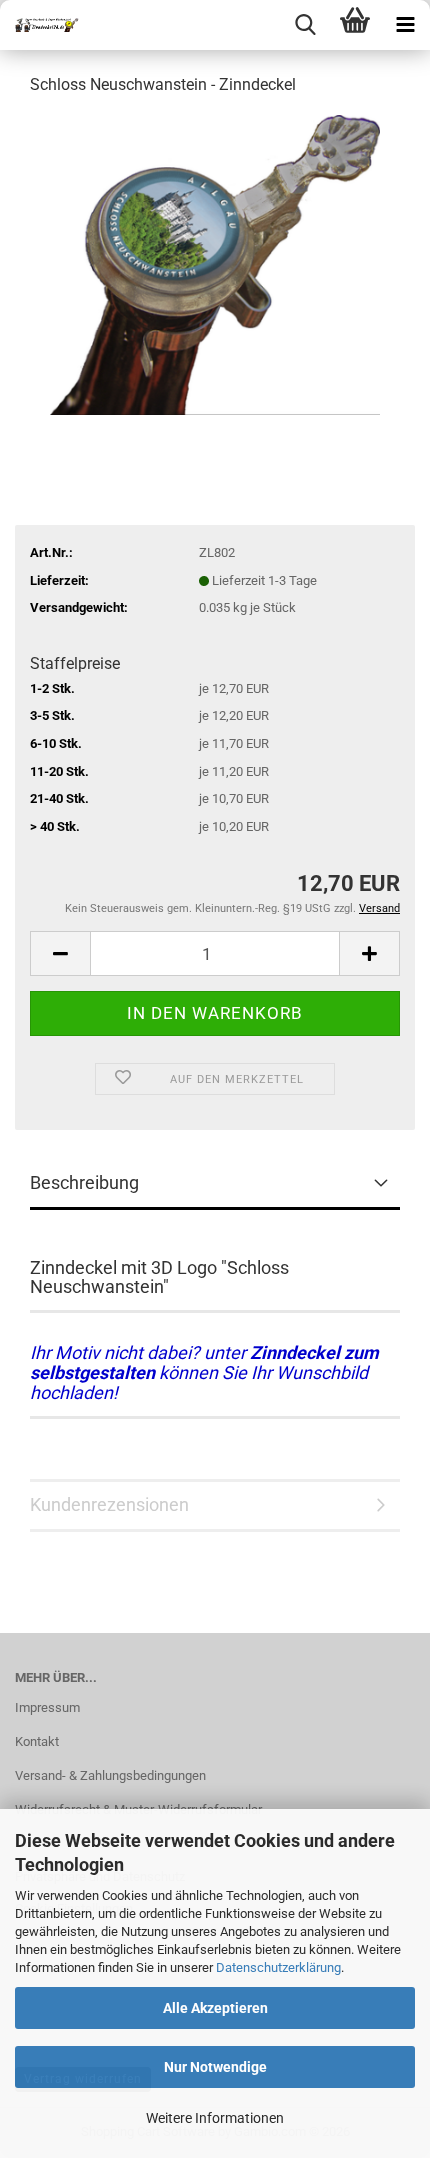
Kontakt (37, 1741)
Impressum (47, 1707)
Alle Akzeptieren (215, 2008)
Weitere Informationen (215, 2118)
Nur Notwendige (215, 2067)
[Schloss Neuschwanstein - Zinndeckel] (215, 263)
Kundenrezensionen (109, 1504)
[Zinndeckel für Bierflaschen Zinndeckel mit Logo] (40, 25)
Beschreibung (84, 1182)
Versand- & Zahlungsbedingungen (110, 1775)
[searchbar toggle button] (305, 25)
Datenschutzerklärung (278, 1967)
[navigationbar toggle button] (405, 25)
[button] (60, 953)
